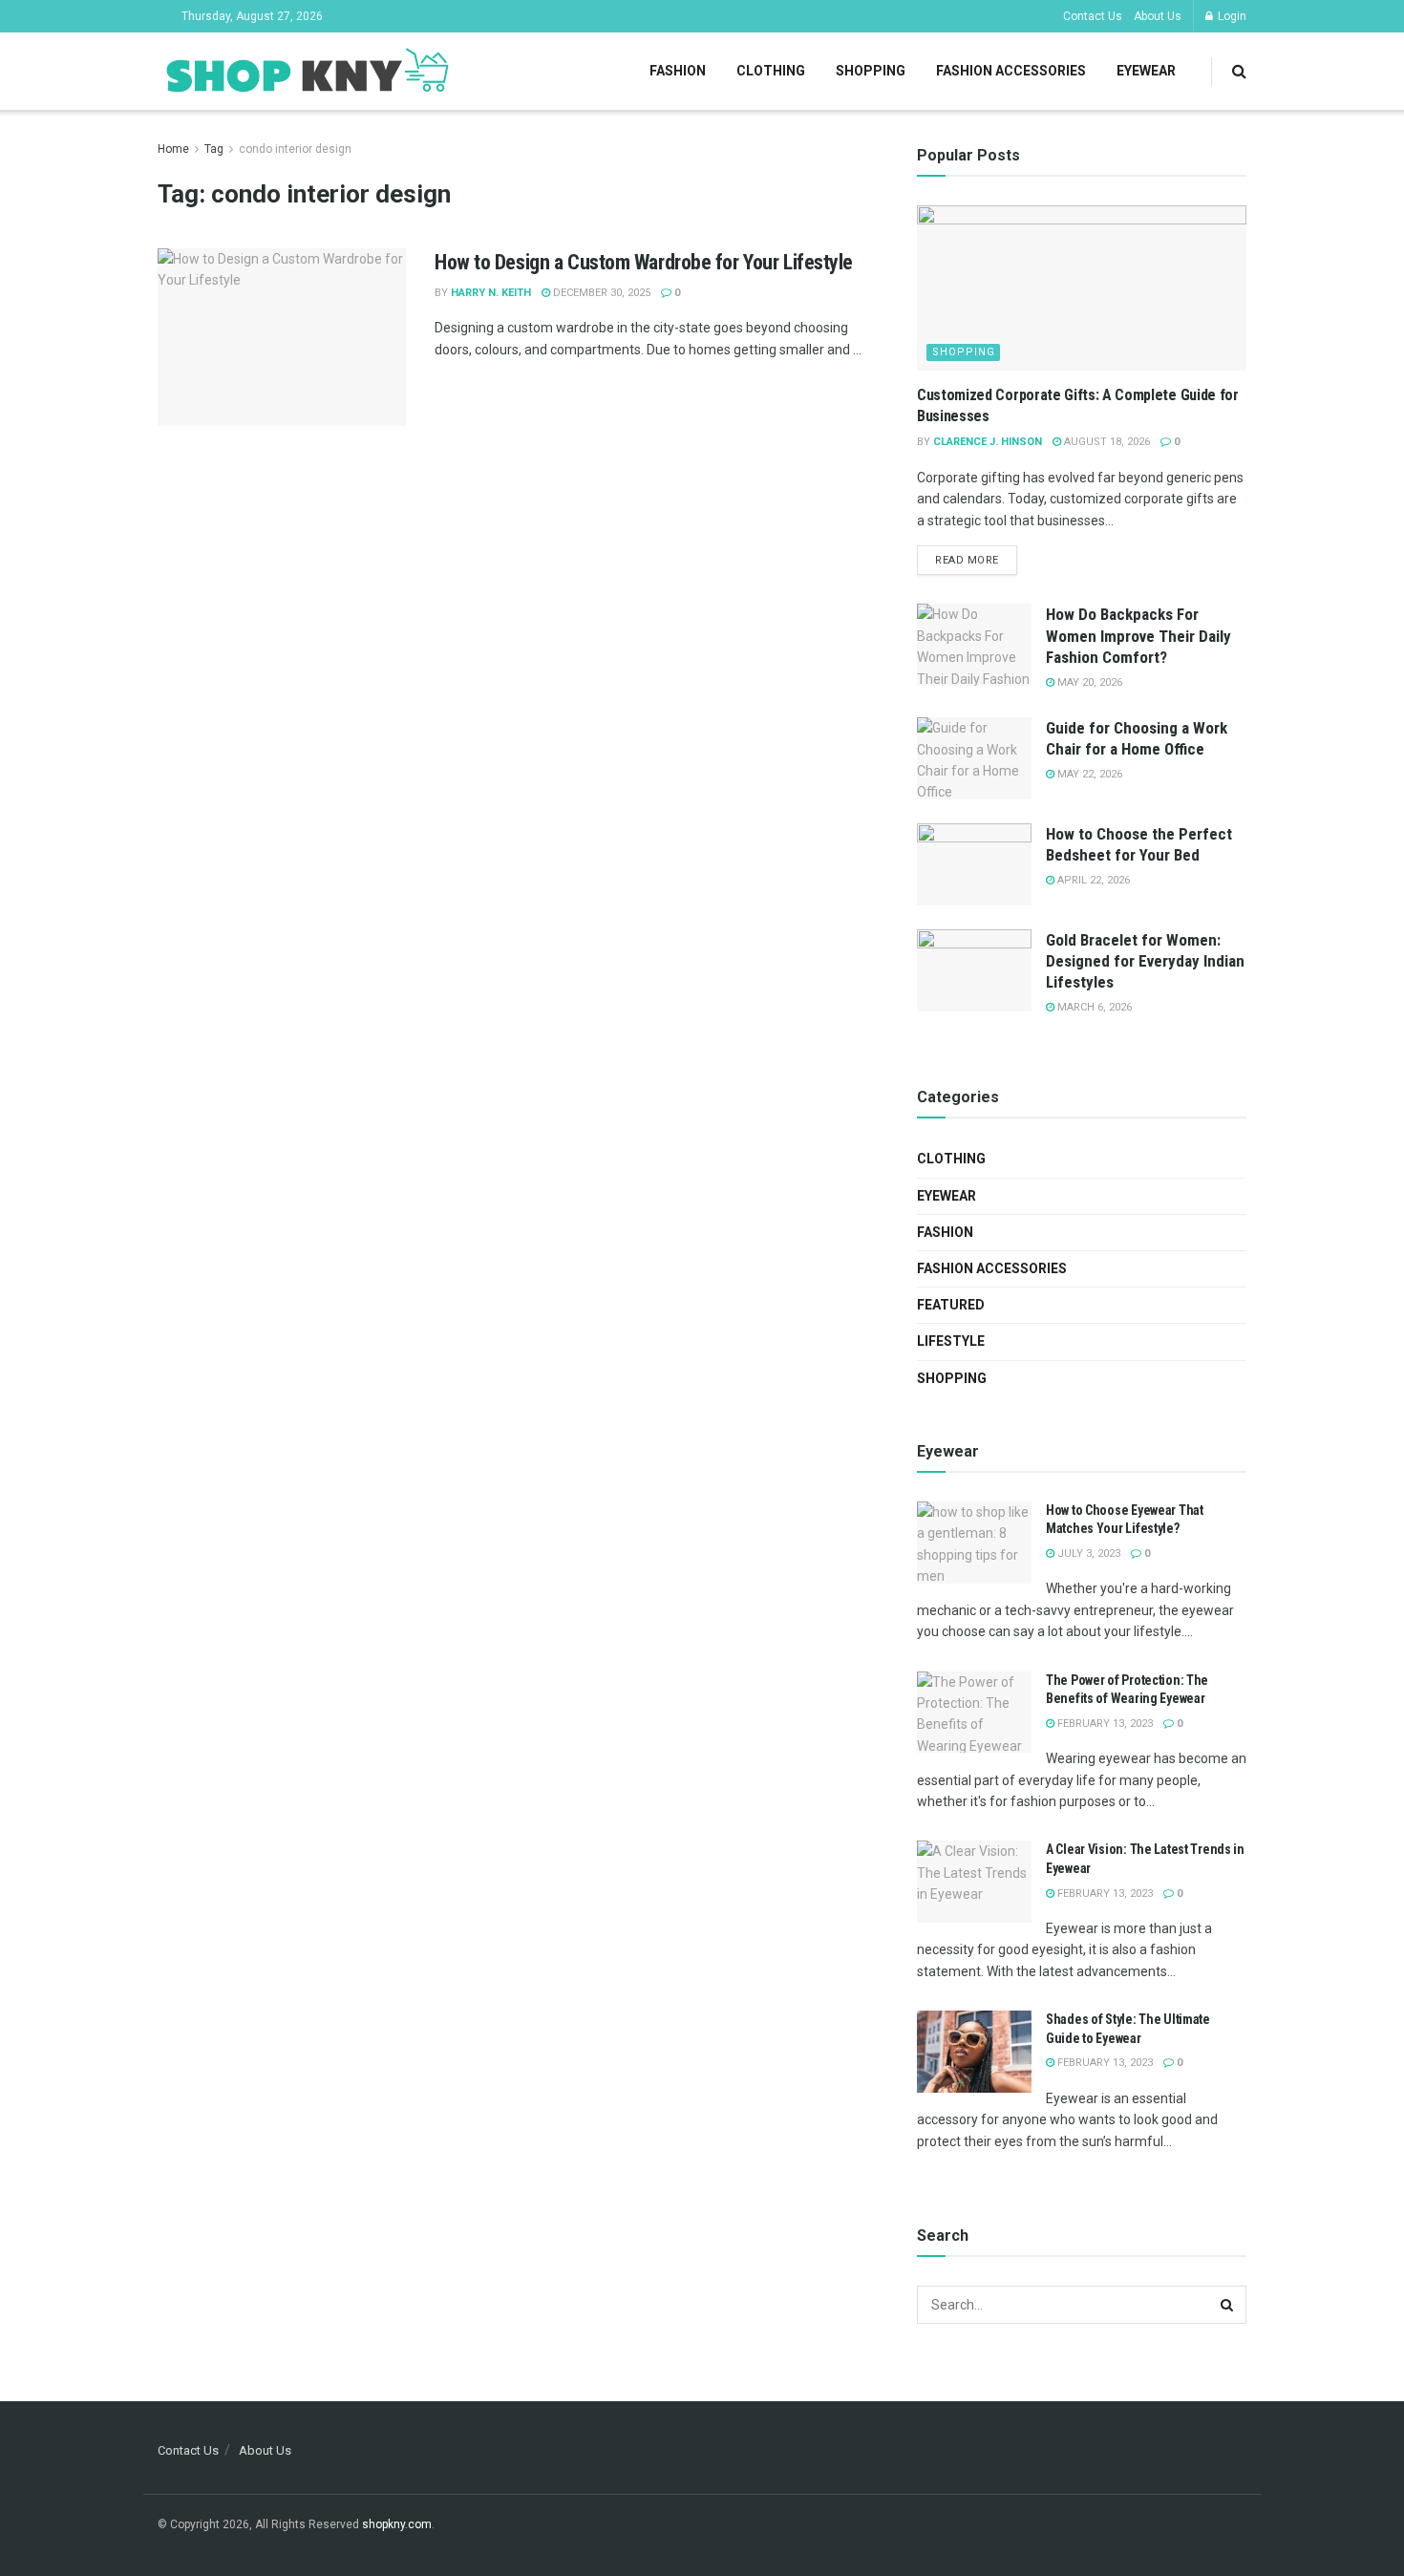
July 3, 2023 (1087, 1554)
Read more (967, 560)
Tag (214, 149)
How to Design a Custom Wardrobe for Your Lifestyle (644, 262)
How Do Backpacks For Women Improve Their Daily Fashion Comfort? (1138, 635)
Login (1231, 16)
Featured (951, 1305)
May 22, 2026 (1088, 774)
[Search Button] (1227, 2305)
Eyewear (1146, 71)
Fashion (678, 71)
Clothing (771, 71)
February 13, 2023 (1104, 1724)
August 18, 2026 (1106, 442)
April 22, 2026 (1092, 880)
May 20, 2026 (1088, 682)
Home (173, 149)
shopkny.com (397, 2524)
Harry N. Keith (491, 293)
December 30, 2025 (600, 293)
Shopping (871, 71)
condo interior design (295, 149)
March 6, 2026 (1093, 1007)
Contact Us (1093, 16)
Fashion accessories (1011, 71)
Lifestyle (951, 1341)
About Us (1158, 16)
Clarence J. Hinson (988, 442)
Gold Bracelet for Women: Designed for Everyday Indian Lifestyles (1145, 961)
